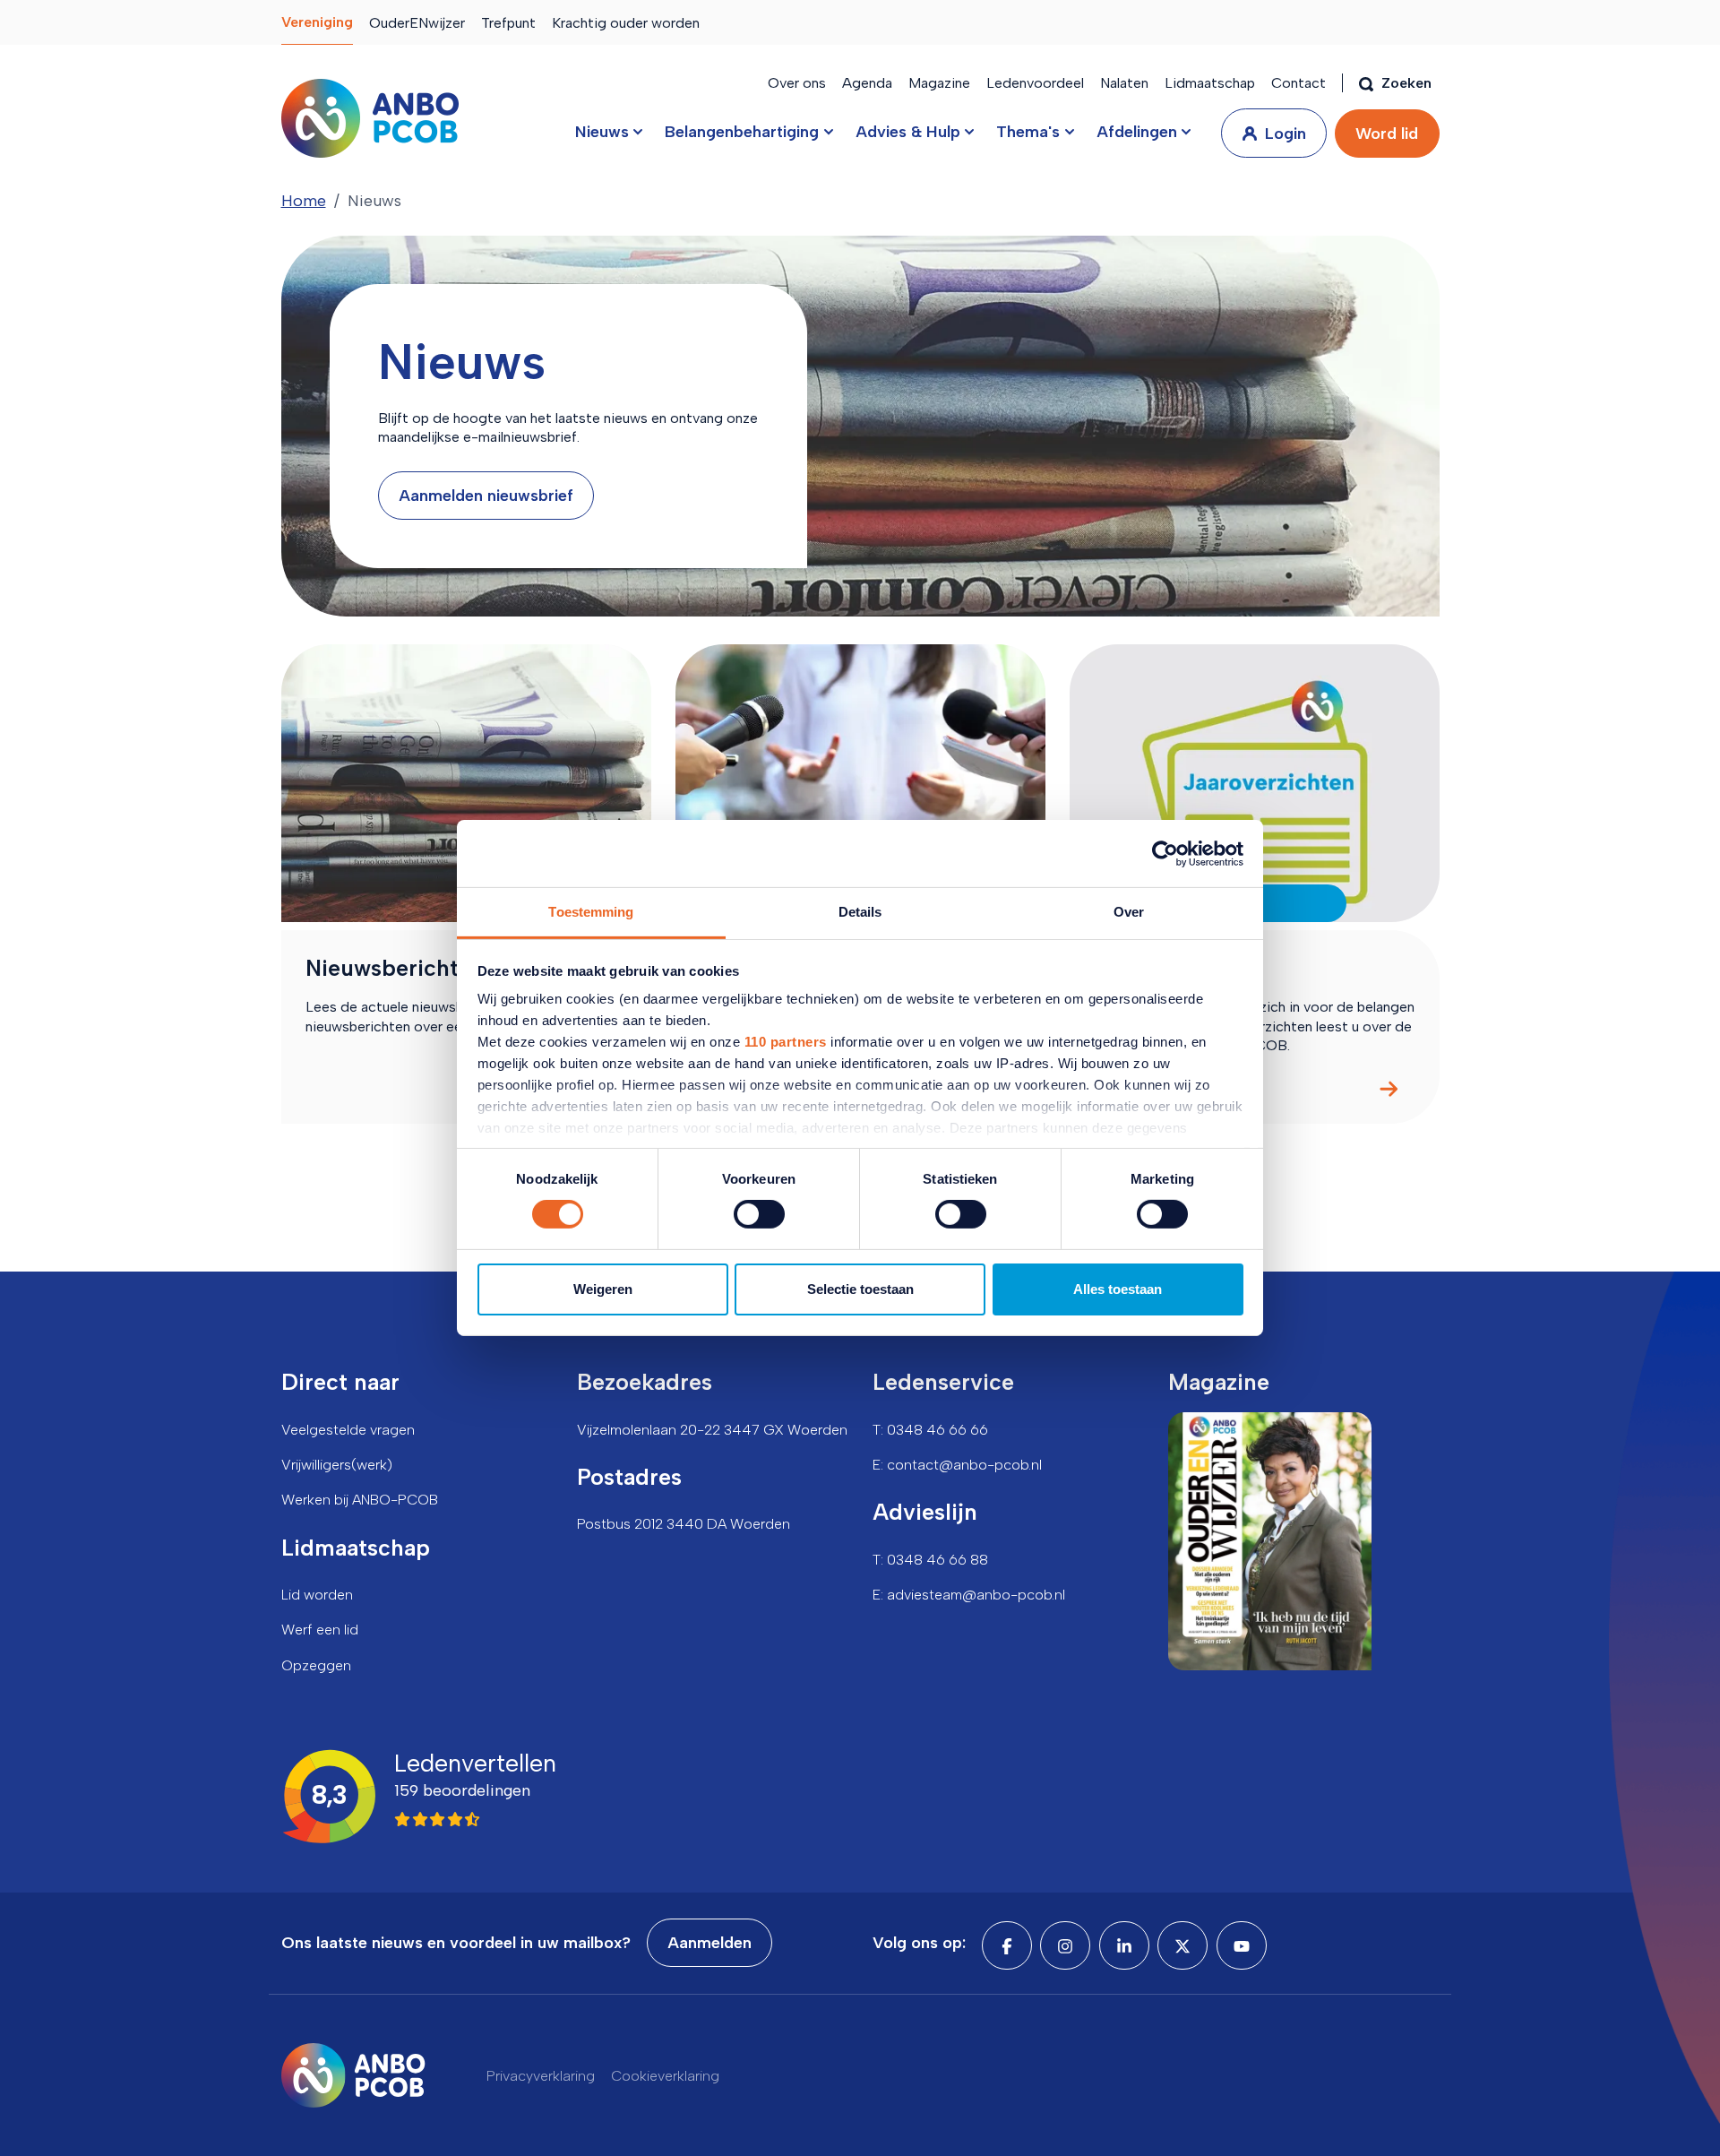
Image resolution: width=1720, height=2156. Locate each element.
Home (304, 201)
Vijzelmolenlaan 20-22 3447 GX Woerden (712, 1430)
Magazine (939, 83)
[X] (1182, 1945)
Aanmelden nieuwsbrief (486, 496)
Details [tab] (860, 912)
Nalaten (1124, 83)
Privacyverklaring (541, 2076)
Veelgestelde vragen (348, 1430)
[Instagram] (1065, 1945)
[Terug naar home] (370, 118)
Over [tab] (1129, 912)
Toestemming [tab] (591, 912)
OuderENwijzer (417, 23)
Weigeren (603, 1289)
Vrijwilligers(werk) (337, 1465)
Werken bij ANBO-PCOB (360, 1500)
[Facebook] (1007, 1945)
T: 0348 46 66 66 (930, 1430)
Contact (1299, 83)
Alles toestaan (1118, 1289)
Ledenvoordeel (1035, 83)
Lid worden (317, 1595)
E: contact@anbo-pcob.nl (957, 1465)
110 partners (786, 1042)
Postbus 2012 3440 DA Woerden (684, 1524)
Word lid (1387, 134)
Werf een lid (320, 1630)
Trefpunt (508, 23)
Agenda (867, 83)
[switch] (759, 1214)
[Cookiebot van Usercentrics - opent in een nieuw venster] (1165, 853)
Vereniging (317, 22)
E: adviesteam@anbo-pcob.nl (969, 1595)
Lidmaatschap (1210, 83)
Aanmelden (709, 1943)
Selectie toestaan (860, 1289)
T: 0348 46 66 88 (930, 1560)
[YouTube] (1242, 1945)
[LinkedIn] (1124, 1945)
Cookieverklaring (665, 2076)
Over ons (797, 83)
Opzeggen (316, 1665)
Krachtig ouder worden (626, 23)
